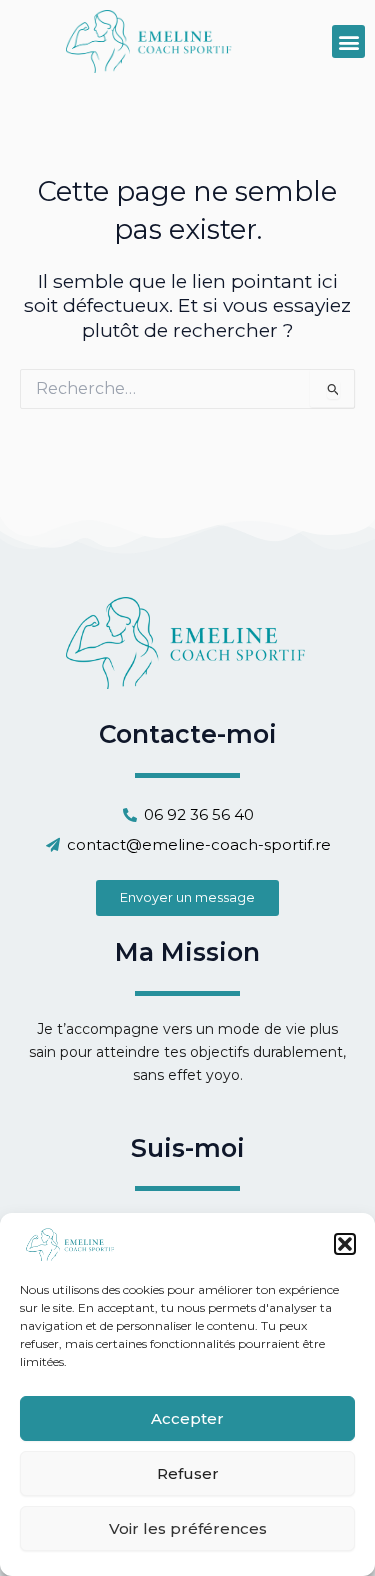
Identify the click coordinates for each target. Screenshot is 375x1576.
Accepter (187, 1418)
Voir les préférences (188, 1528)
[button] (345, 1244)
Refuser (188, 1473)
